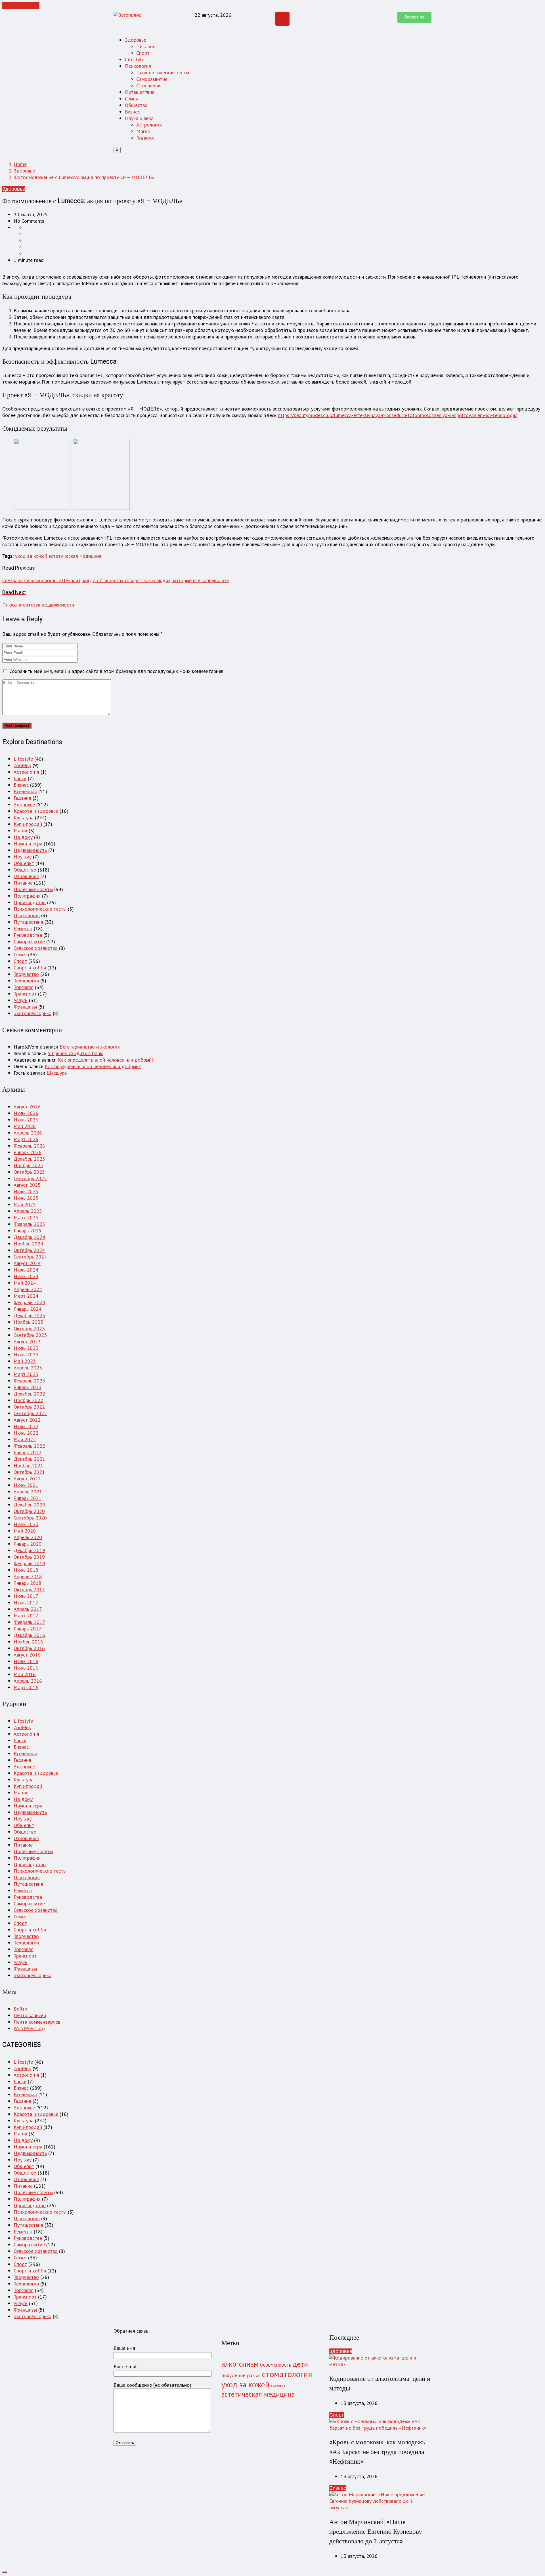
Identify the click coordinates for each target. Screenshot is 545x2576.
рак (251, 2375)
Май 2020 (25, 1531)
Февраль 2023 (29, 1381)
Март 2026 (26, 1139)
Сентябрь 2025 (30, 1178)
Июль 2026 (26, 1113)
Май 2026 (25, 1126)
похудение (233, 2375)
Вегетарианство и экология (90, 1047)
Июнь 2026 (26, 1120)
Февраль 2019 (29, 1563)
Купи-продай (28, 824)
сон (258, 2376)
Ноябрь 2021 (28, 1465)
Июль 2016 (26, 1661)
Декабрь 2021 (29, 1459)
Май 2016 (25, 1674)
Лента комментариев (37, 2022)
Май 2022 (25, 1439)
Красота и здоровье (36, 811)
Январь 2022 (28, 1452)
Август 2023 (27, 1341)
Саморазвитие (152, 79)
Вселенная (25, 791)
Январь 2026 (28, 1152)
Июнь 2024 (26, 1276)
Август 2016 (27, 1655)
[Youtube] (282, 19)
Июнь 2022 (26, 1433)
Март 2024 (26, 1296)
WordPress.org (29, 2028)
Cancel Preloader (21, 6)
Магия (143, 131)
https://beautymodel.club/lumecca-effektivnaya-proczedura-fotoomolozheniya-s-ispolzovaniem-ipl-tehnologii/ (397, 415)
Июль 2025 (26, 1191)
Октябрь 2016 (29, 1648)
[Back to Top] (5, 2572)
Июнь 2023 (26, 1355)
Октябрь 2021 (29, 1472)
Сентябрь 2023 (30, 1335)
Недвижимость (30, 850)
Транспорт (25, 994)
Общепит (24, 863)
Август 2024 (27, 1263)
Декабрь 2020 (29, 1505)
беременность (276, 2365)
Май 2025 (25, 1204)
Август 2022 (27, 1420)
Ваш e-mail (126, 2366)
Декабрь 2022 (29, 1394)
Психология (138, 66)
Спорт (143, 53)
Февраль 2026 (29, 1146)
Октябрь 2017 (29, 1589)
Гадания (145, 138)
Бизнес (132, 112)
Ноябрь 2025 (28, 1165)
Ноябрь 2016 (28, 1642)
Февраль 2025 (29, 1224)
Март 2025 (26, 1218)
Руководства (28, 935)
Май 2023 (25, 1361)
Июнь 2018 (26, 1570)
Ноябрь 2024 (28, 1244)
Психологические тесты (163, 72)
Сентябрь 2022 (30, 1413)
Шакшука (57, 1073)
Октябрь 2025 (29, 1172)
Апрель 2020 (28, 1537)
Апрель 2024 (28, 1289)
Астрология (149, 125)
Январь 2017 (28, 1629)
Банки (20, 778)
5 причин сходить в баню (76, 1053)
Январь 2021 (28, 1498)
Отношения (149, 86)
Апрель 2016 (28, 1681)
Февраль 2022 (29, 1446)
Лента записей (30, 2015)
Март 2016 (26, 1687)
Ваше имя (124, 2348)
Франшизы (25, 1007)
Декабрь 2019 (29, 1550)
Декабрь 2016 (29, 1635)
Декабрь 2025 (29, 1159)
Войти (20, 2009)
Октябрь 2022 (29, 1407)
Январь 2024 (28, 1309)
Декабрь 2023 (29, 1315)
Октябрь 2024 (29, 1250)
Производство (30, 902)
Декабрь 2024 (29, 1237)
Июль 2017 (26, 1596)
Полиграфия (27, 896)
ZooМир (22, 765)
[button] (414, 17)
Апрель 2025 (28, 1211)
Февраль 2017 (29, 1622)
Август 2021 (27, 1479)
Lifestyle (135, 59)
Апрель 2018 (28, 1576)
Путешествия (140, 92)
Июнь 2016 (26, 1668)
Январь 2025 (28, 1231)
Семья (131, 99)
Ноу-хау (23, 857)
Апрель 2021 (28, 1492)
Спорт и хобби (30, 968)
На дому (23, 837)
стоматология (287, 2374)
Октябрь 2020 (29, 1511)
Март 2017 (26, 1616)
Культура (24, 817)
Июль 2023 (26, 1348)
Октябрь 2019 (29, 1557)
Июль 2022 (26, 1426)
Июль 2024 (26, 1270)
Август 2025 (27, 1185)
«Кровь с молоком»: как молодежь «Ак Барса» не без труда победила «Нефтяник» (377, 2452)
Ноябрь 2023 (28, 1322)
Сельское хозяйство (36, 948)
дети (300, 2364)
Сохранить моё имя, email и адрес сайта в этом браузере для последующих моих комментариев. (117, 671)
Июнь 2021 (26, 1485)
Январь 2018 (28, 1583)
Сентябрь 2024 (30, 1257)
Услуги (21, 1000)
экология (278, 2386)
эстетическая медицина (75, 556)
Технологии (26, 981)
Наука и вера (139, 118)
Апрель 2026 (28, 1133)
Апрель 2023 (28, 1368)
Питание (146, 46)
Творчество (26, 974)
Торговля (24, 987)
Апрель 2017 (28, 1609)
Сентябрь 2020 (30, 1518)
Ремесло (23, 928)
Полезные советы (33, 889)
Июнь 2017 (26, 1602)
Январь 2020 (28, 1544)
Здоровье (136, 40)
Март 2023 (26, 1374)
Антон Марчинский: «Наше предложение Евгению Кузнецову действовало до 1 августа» (376, 2532)
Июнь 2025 (26, 1198)
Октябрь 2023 (29, 1328)
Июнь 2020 (26, 1524)
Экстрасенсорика (33, 1013)
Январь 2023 (28, 1387)
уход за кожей (31, 556)
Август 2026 (27, 1107)
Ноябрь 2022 (28, 1400)
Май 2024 (25, 1283)
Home (20, 164)
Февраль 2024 (29, 1302)
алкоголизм (240, 2364)
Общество (136, 105)
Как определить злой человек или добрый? (106, 1060)
